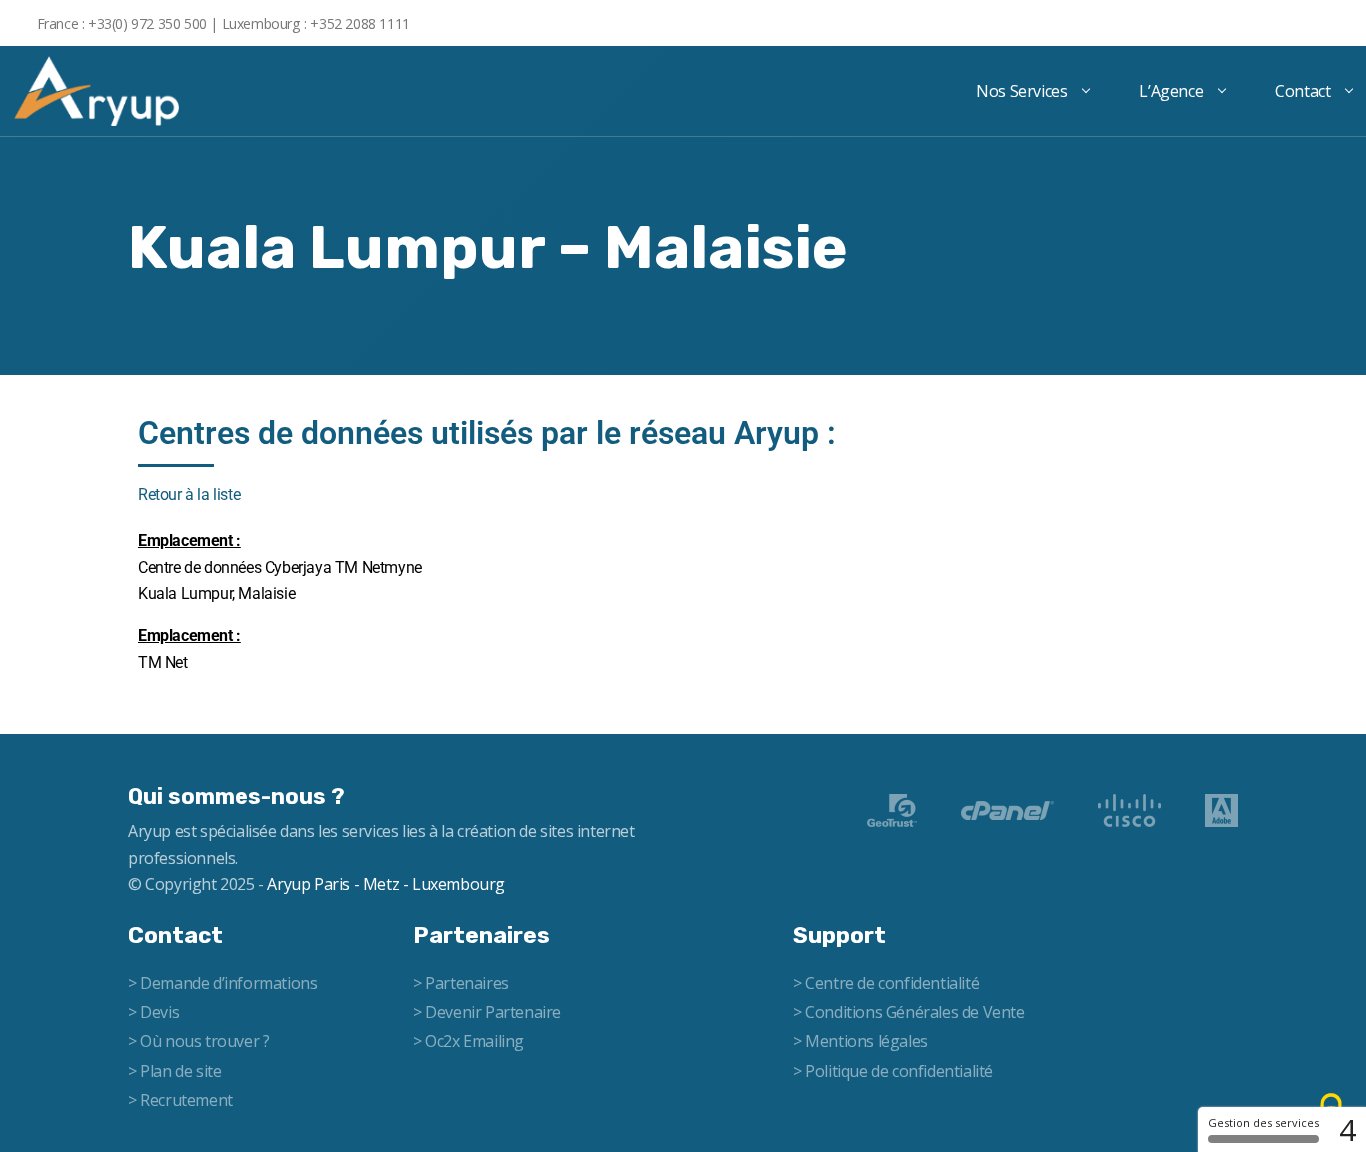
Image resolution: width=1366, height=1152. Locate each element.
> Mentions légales (860, 1041)
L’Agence (1171, 91)
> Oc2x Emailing (468, 1041)
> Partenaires (461, 983)
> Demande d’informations (222, 983)
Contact (1302, 91)
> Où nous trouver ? (198, 1041)
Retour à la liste (189, 494)
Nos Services (1021, 91)
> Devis (153, 1012)
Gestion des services (1263, 1122)
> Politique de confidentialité (893, 1071)
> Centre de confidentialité (886, 983)
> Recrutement (180, 1100)
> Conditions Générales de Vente (909, 1012)
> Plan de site (174, 1071)
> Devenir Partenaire (487, 1012)
